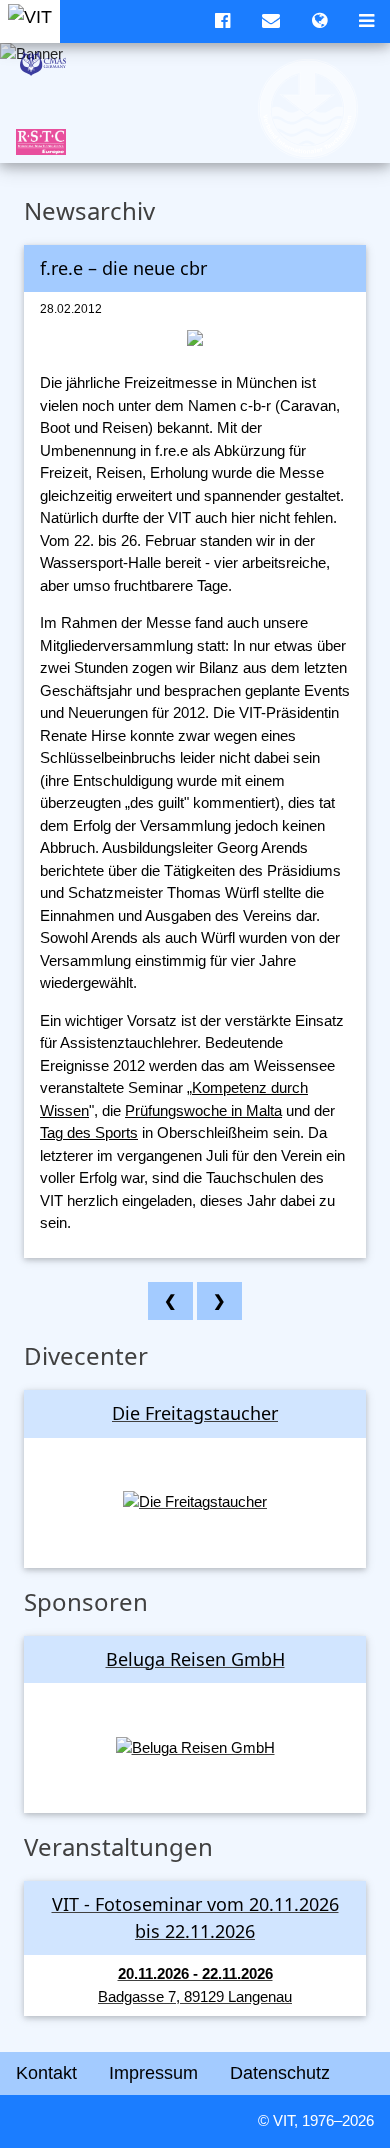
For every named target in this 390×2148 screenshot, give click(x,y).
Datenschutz (280, 2073)
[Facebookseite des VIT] (222, 21)
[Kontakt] (271, 21)
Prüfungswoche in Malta (203, 1110)
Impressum (153, 2073)
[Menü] (366, 21)
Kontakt (46, 2073)
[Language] (319, 21)
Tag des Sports (89, 1132)
